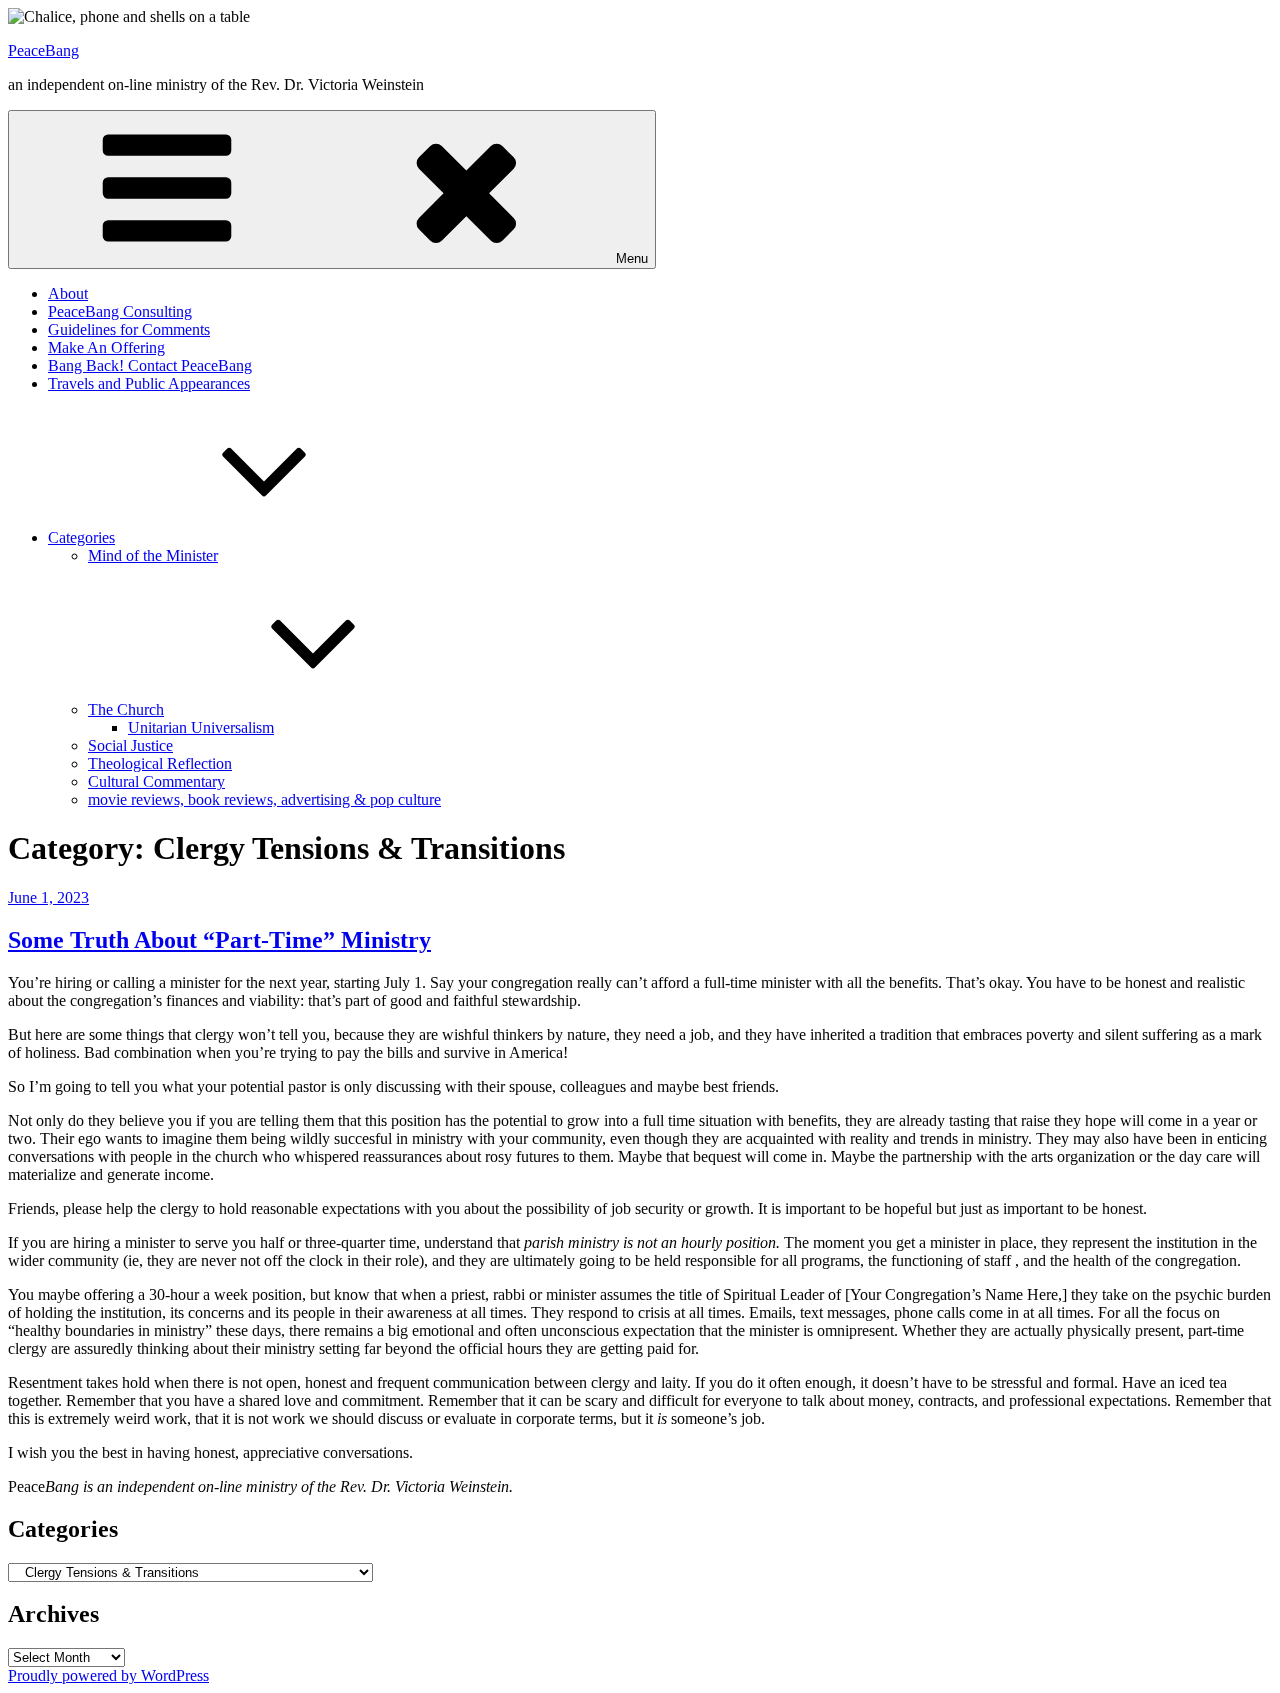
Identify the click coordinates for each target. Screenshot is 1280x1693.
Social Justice (130, 745)
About (68, 293)
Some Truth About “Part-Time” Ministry (219, 940)
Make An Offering (106, 347)
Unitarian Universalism (201, 727)
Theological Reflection (160, 763)
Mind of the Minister (153, 555)
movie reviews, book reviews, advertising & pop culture (264, 799)
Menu (632, 258)
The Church (126, 709)
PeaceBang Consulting (120, 311)
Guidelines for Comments (129, 329)
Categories (81, 537)
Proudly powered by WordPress (108, 1675)
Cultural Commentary (156, 781)
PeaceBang (43, 50)
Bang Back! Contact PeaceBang (150, 365)
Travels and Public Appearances (149, 383)
